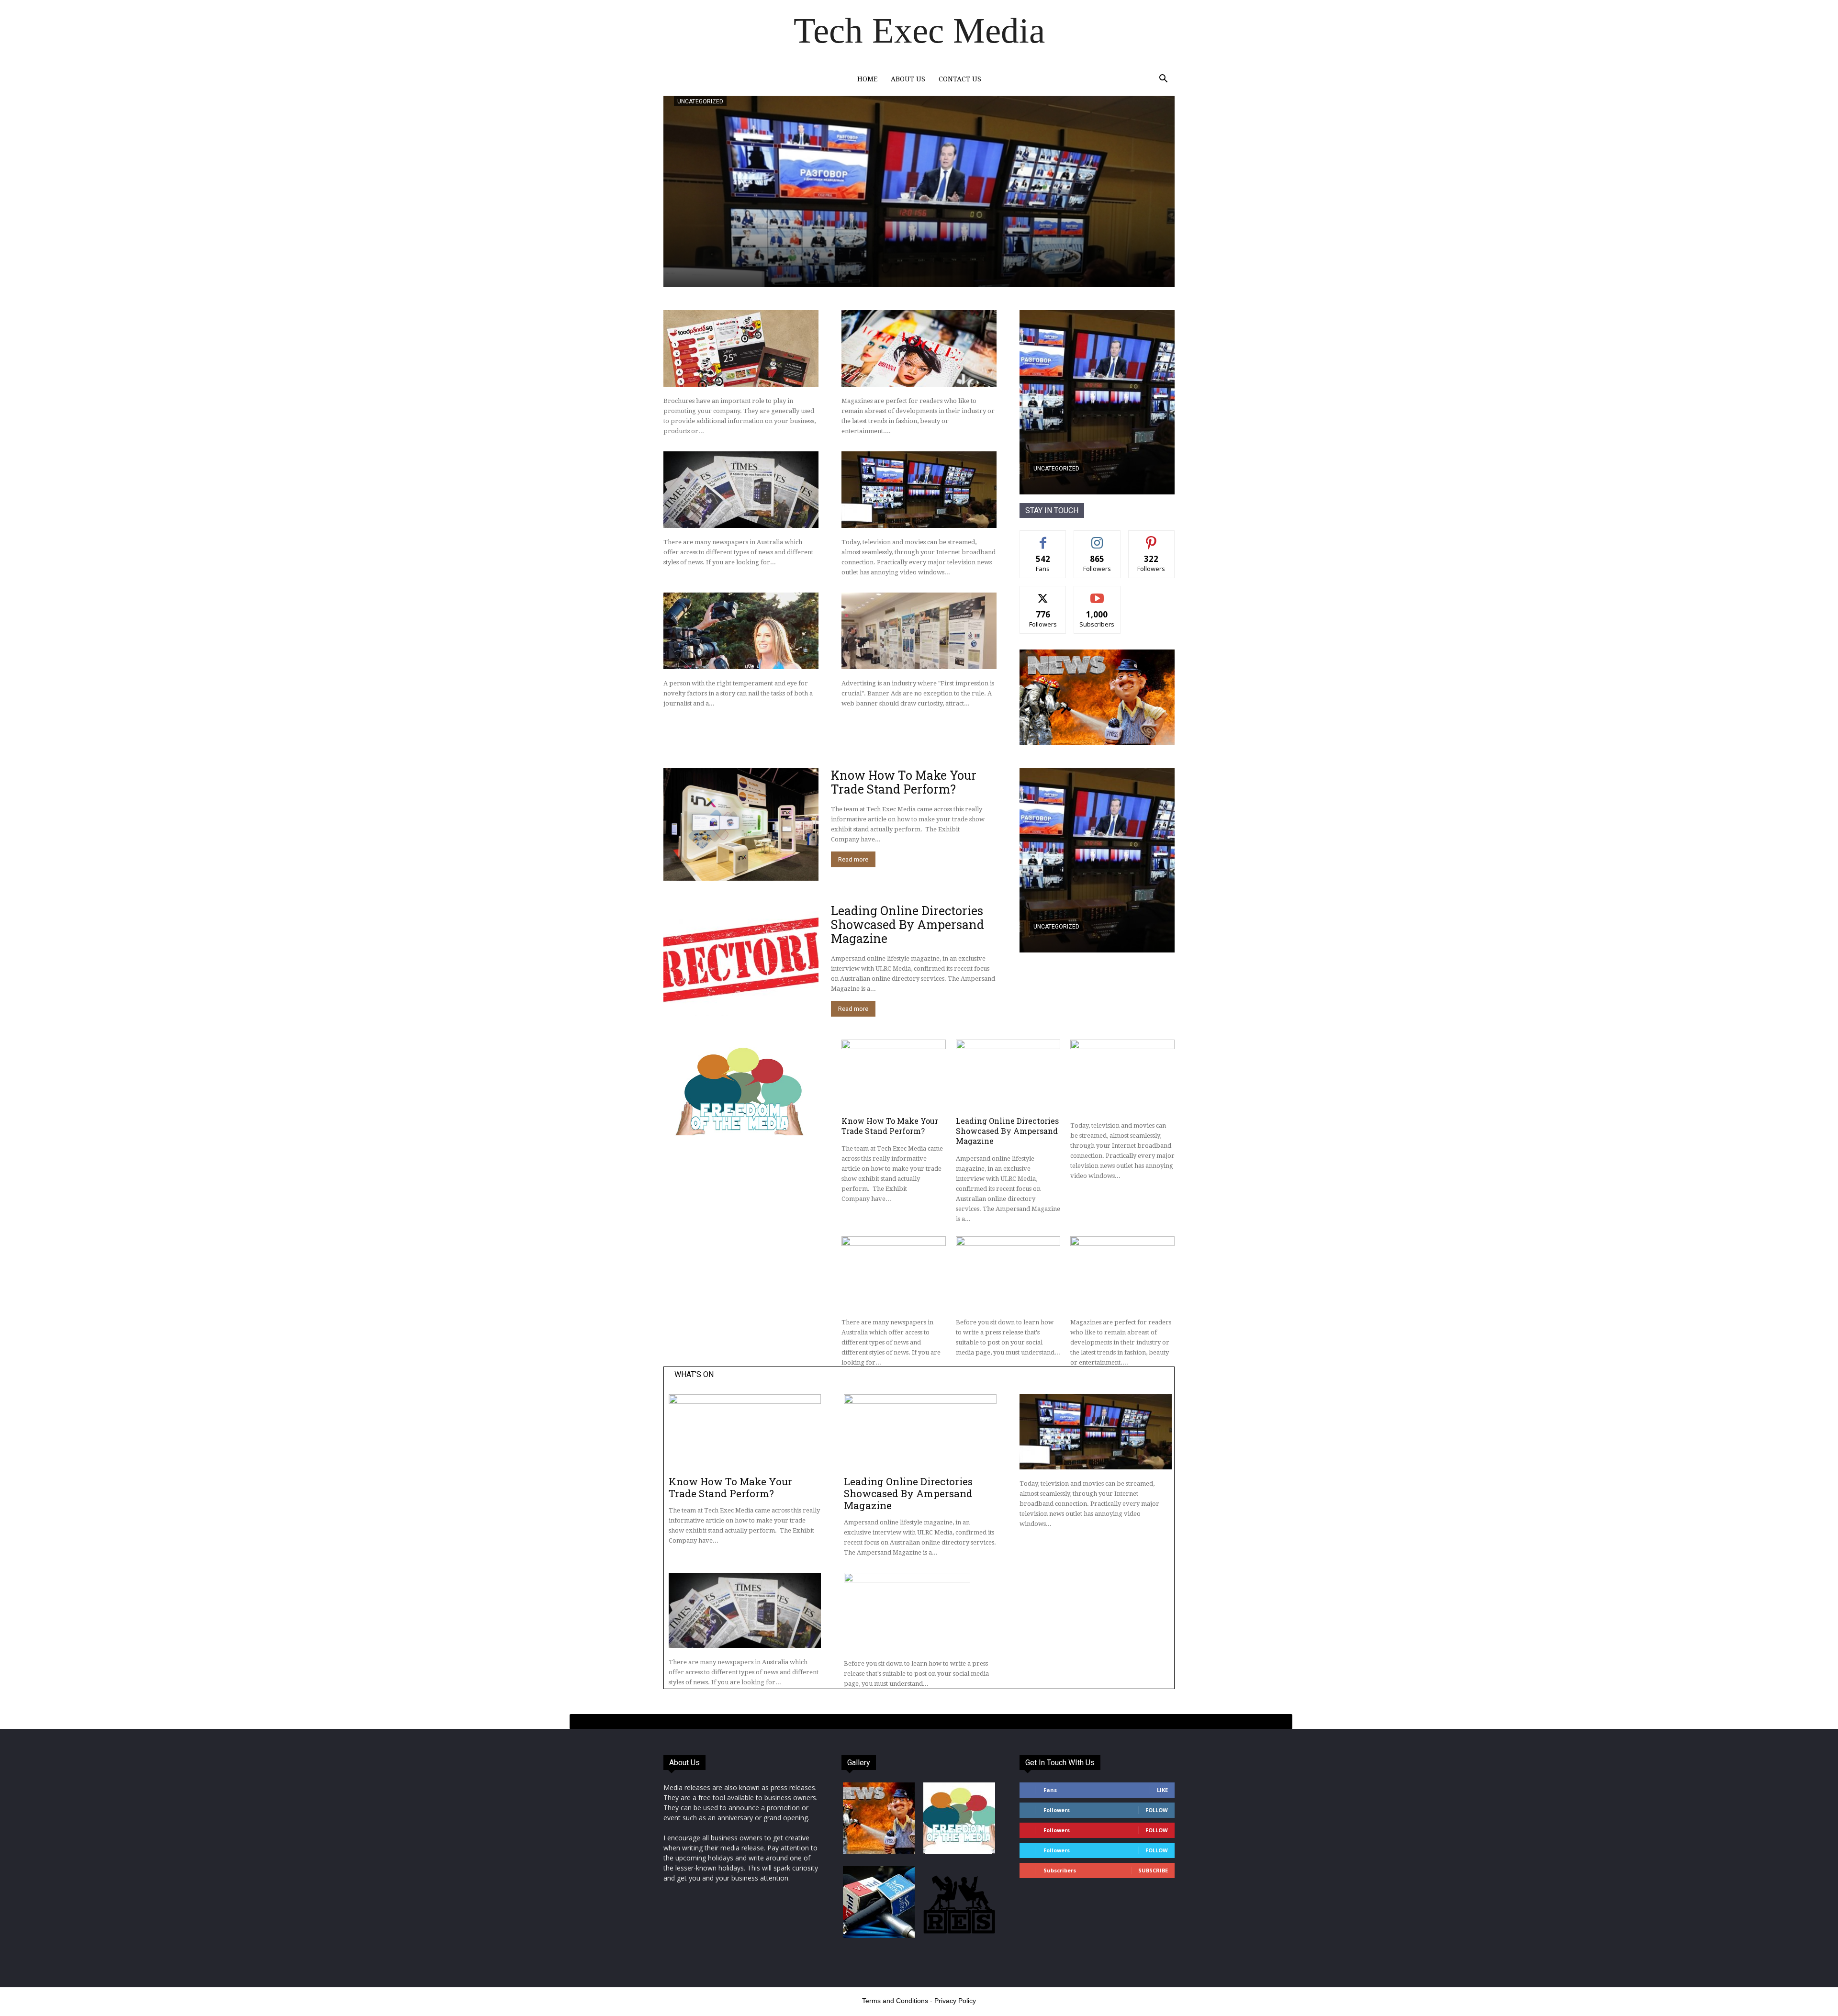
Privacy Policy (955, 2001)
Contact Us (960, 79)
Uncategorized (700, 101)
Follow (1097, 538)
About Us (908, 79)
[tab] (931, 1722)
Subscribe (1097, 593)
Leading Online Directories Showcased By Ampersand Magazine (908, 924)
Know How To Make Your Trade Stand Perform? (904, 782)
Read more (853, 859)
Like (1043, 538)
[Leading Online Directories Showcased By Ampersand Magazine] (741, 960)
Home (867, 79)
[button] (1163, 80)
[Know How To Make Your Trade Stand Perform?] (741, 824)
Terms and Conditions (895, 2001)
